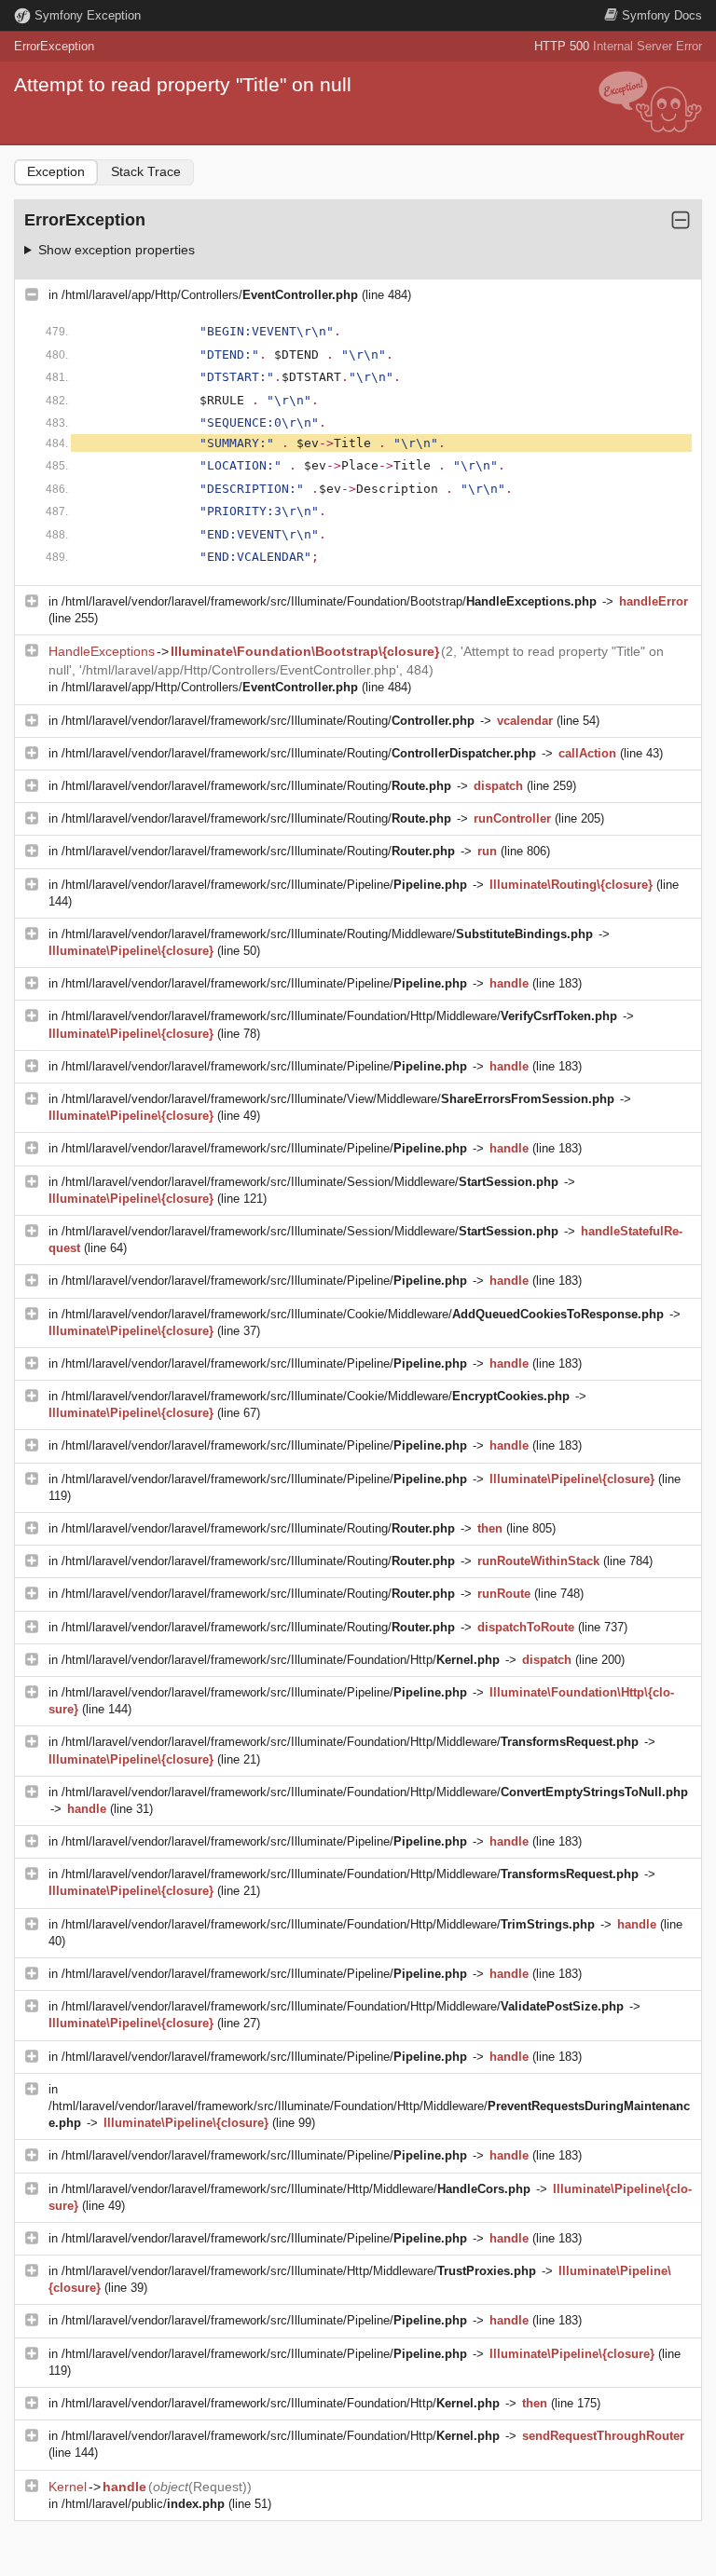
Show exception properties (117, 250)
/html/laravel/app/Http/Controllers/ (210, 295)
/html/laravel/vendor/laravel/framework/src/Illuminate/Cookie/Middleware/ (363, 1314)
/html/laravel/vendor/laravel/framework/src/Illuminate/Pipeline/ (264, 885)
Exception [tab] (56, 171)
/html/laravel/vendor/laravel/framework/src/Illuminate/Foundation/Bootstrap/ (329, 601)
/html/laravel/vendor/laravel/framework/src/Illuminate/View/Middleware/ (338, 1099)
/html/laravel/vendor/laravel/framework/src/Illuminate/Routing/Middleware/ (327, 934)
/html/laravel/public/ (143, 2504)
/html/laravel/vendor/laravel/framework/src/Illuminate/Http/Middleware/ (296, 2189)
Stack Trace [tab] (146, 171)
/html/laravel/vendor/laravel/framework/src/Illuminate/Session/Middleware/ (310, 1182)
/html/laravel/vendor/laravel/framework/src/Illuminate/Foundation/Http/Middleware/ (339, 1016)
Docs (662, 15)
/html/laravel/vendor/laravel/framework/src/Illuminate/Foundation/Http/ (281, 1660)
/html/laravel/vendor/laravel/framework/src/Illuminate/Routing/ (268, 721)
